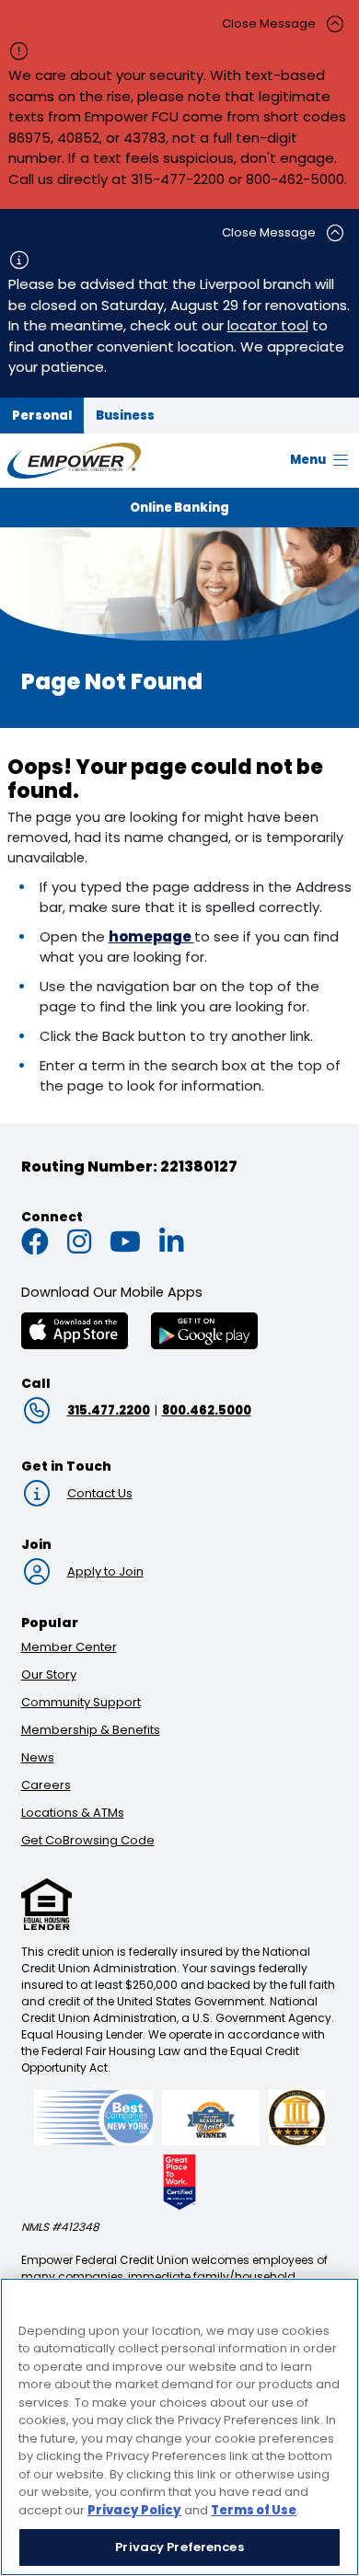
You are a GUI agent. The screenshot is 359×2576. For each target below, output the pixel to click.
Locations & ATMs (73, 1813)
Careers (46, 1785)
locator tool (268, 325)
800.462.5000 (207, 1410)
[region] (179, 2427)
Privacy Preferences (179, 2547)
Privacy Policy (134, 2510)
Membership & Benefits (91, 1730)
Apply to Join (105, 1571)
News (38, 1757)
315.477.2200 (109, 1410)
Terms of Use (254, 2510)
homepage (151, 936)
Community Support (81, 1702)
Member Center (69, 1647)
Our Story (49, 1675)
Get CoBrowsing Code (88, 1840)
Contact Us (100, 1493)
